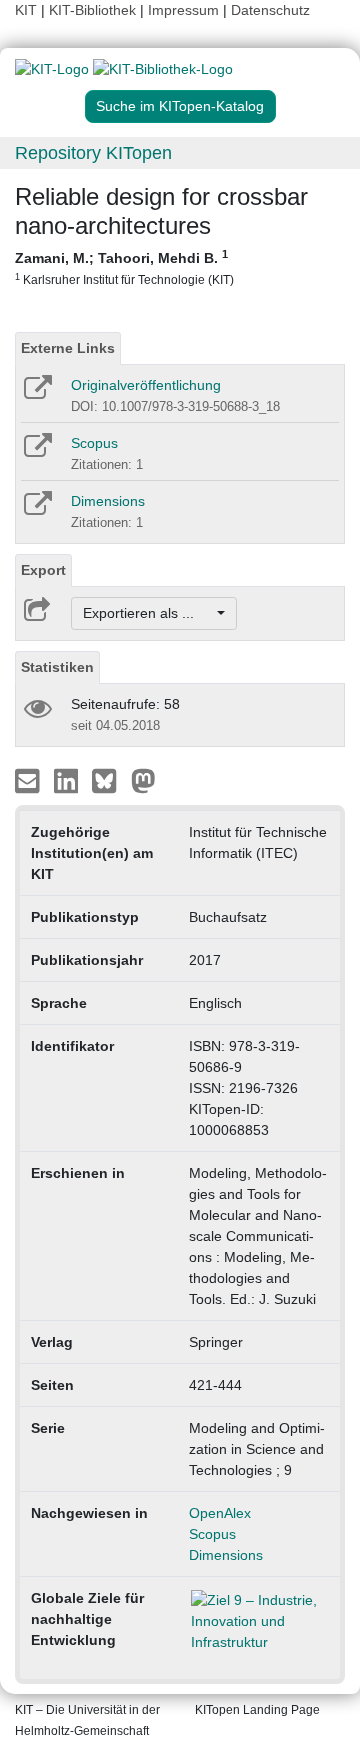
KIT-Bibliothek (94, 10)
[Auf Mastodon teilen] (143, 780)
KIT (26, 10)
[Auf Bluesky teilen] (109, 780)
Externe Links (68, 348)
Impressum (183, 10)
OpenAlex (220, 1513)
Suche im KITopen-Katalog (180, 106)
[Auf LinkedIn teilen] (68, 780)
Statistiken (57, 667)
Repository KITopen (93, 153)
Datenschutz (270, 10)
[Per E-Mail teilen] (29, 780)
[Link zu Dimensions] (36, 510)
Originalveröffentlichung (146, 385)
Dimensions (108, 501)
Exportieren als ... (148, 613)
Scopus (94, 443)
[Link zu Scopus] (36, 452)
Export (43, 570)
